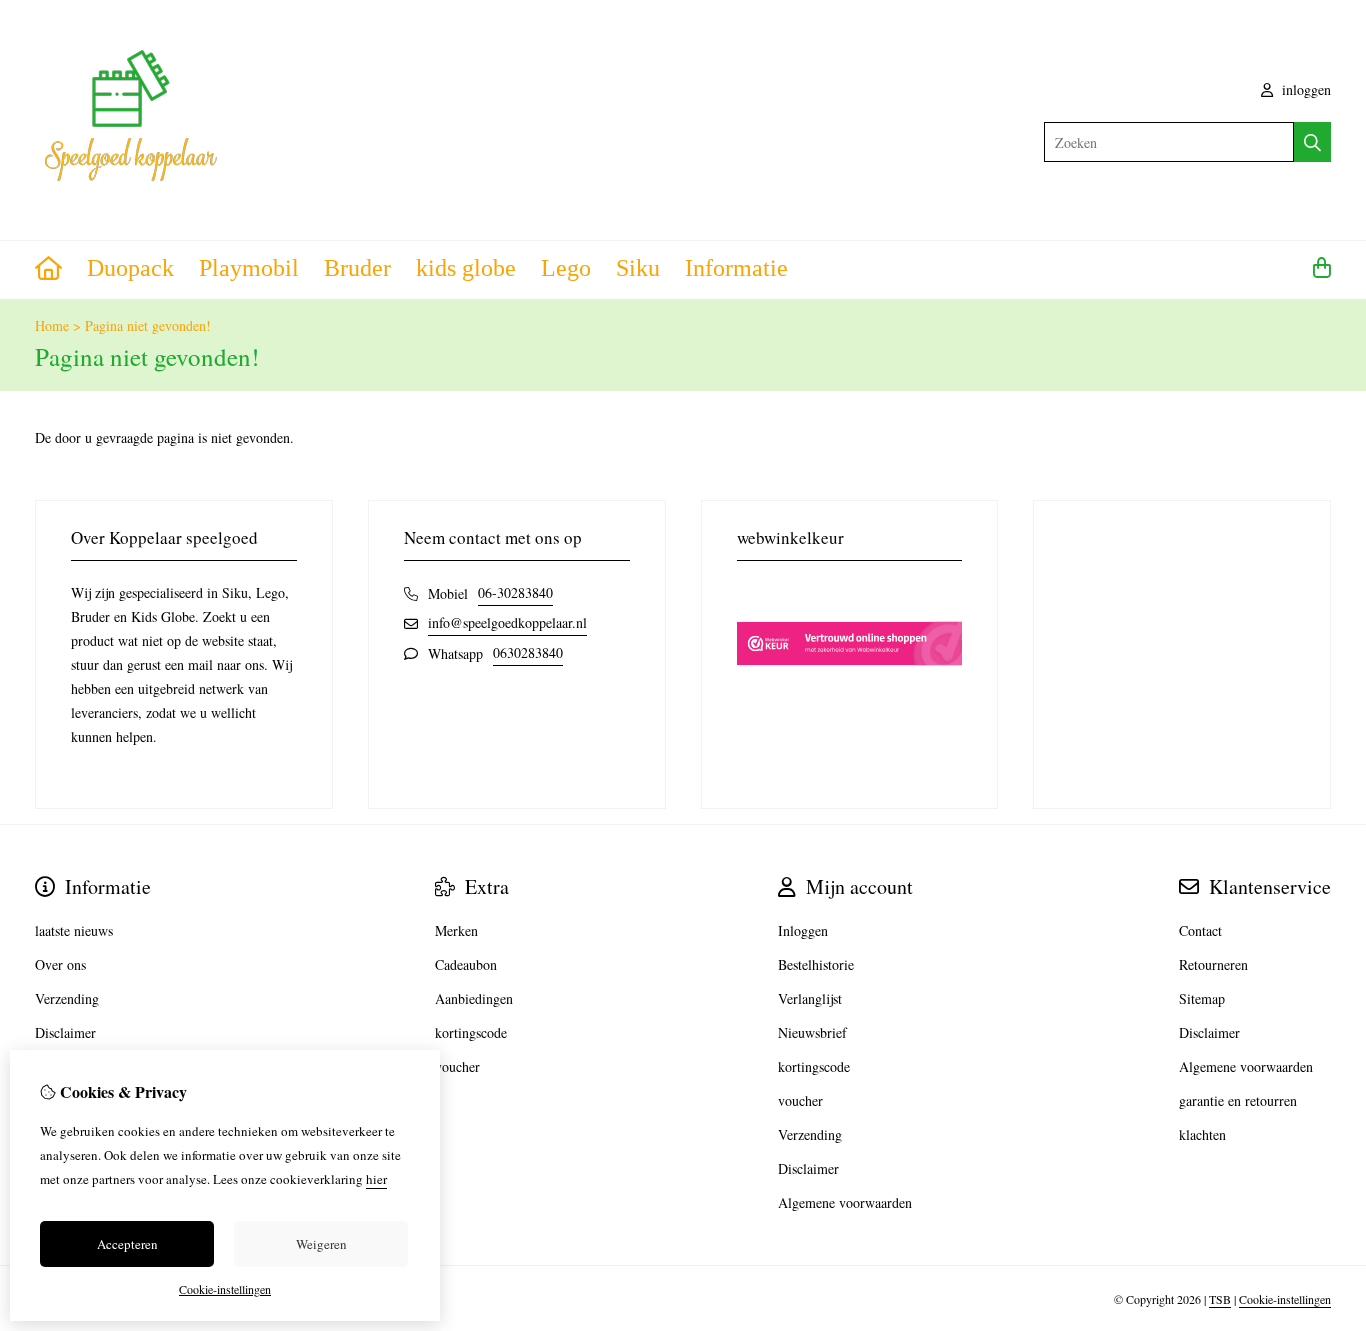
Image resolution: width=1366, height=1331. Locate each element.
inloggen (1304, 89)
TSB (1220, 1299)
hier (376, 1179)
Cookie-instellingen (1285, 1299)
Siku (638, 268)
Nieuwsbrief (812, 1032)
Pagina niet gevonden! (148, 325)
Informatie (736, 268)
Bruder (357, 268)
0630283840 (528, 652)
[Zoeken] (1312, 142)
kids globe (466, 268)
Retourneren (1213, 964)
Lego (566, 268)
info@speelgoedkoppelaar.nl (507, 622)
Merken (456, 930)
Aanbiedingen (474, 998)
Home (52, 325)
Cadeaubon (466, 964)
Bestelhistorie (816, 964)
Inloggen (803, 930)
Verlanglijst (810, 998)
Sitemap (1202, 998)
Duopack (130, 268)
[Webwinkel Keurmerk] (850, 700)
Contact (1200, 930)
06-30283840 (515, 592)
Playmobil (249, 268)
